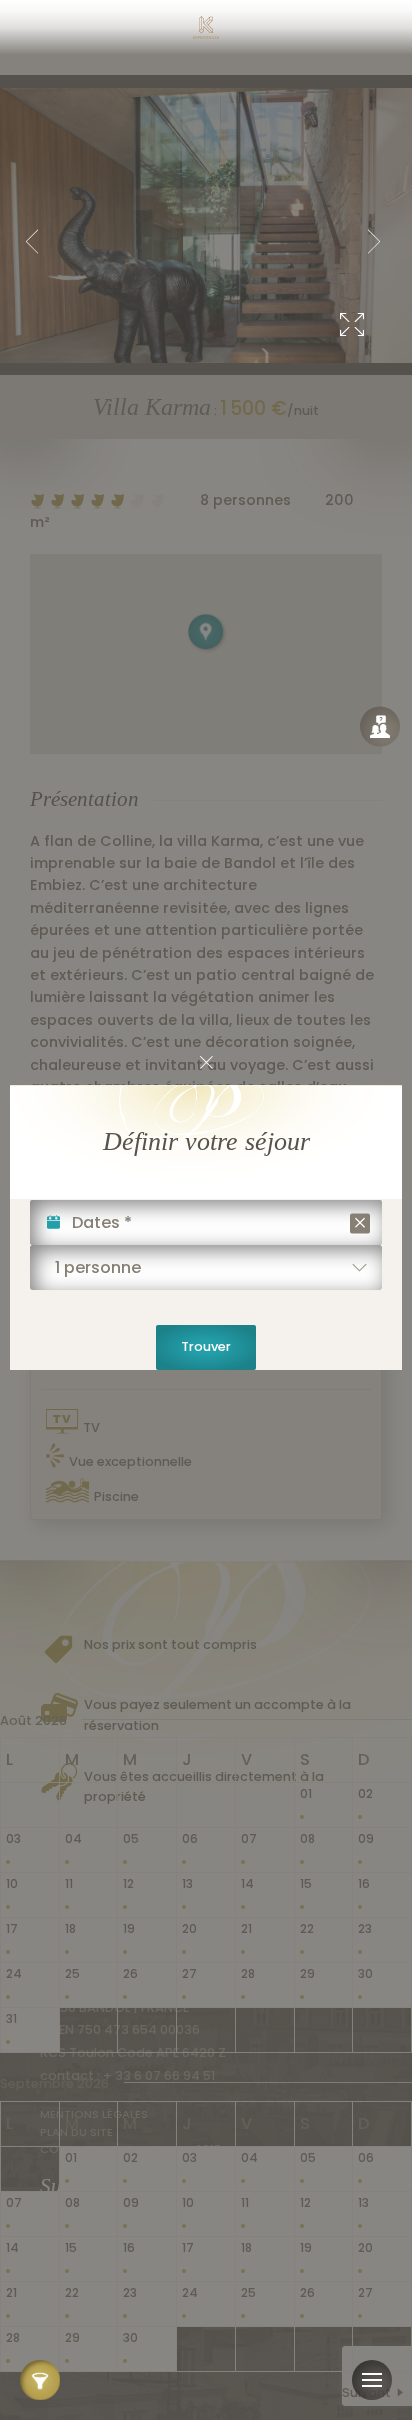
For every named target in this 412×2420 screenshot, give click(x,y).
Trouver (206, 1346)
